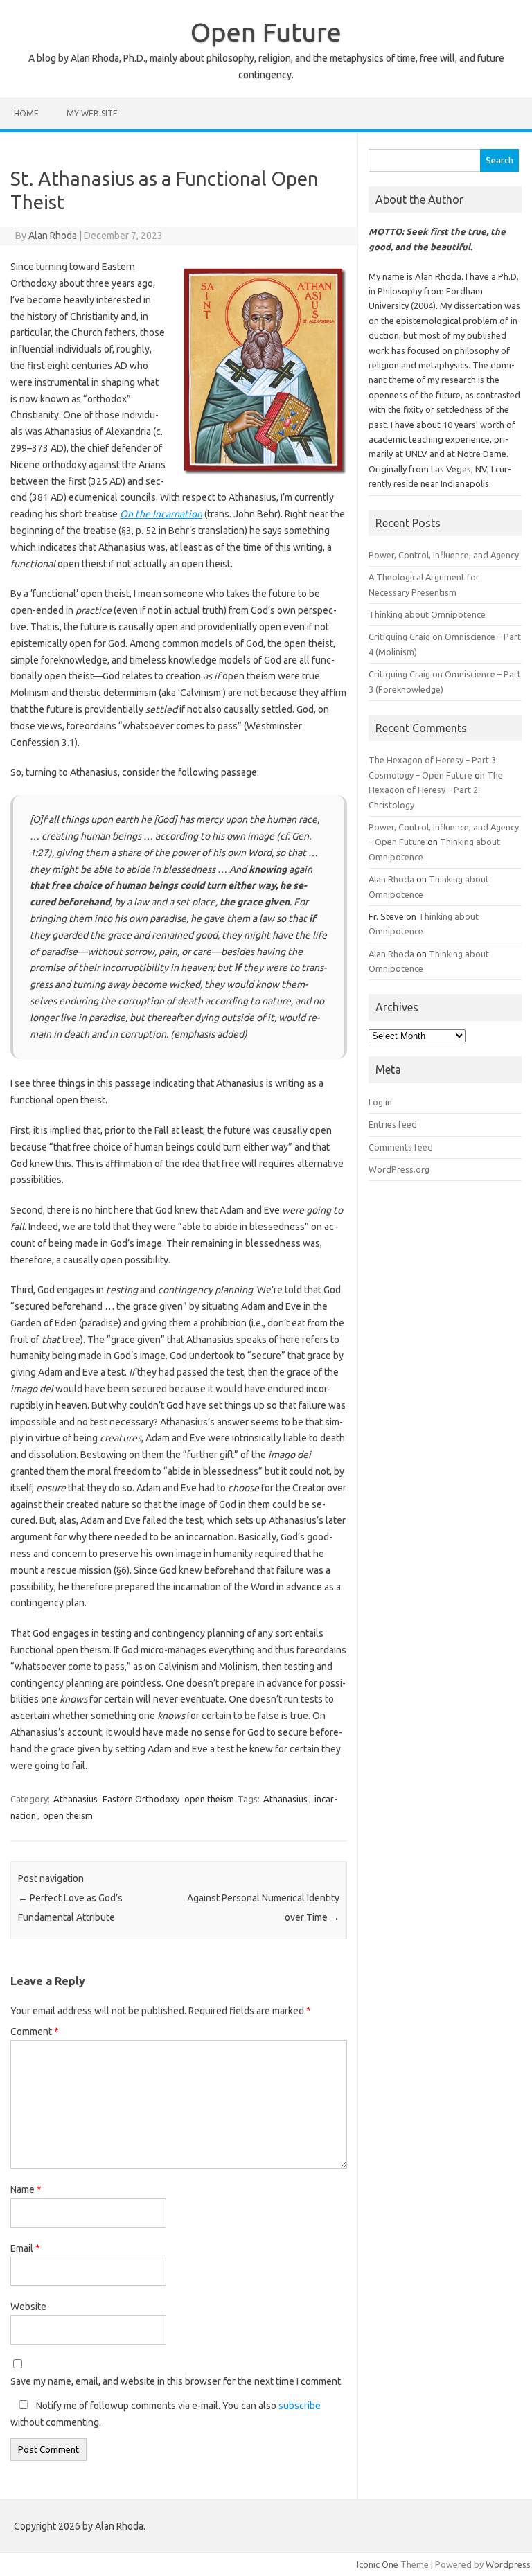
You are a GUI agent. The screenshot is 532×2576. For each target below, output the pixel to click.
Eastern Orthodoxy (141, 1799)
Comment (35, 2032)
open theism (209, 1799)
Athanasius (76, 1799)
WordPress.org (399, 1169)
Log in (380, 1102)
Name (26, 2189)
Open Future (266, 32)
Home (26, 113)
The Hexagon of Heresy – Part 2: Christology (436, 790)
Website (28, 2307)
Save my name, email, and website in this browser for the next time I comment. (177, 2381)
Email (25, 2248)
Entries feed (393, 1124)
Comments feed (401, 1147)
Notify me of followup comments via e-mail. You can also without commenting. (166, 2414)
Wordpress (508, 2564)
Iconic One (378, 2564)
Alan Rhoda (53, 236)
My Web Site (92, 113)
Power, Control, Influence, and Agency (444, 555)
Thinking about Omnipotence (427, 614)
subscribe (300, 2406)
